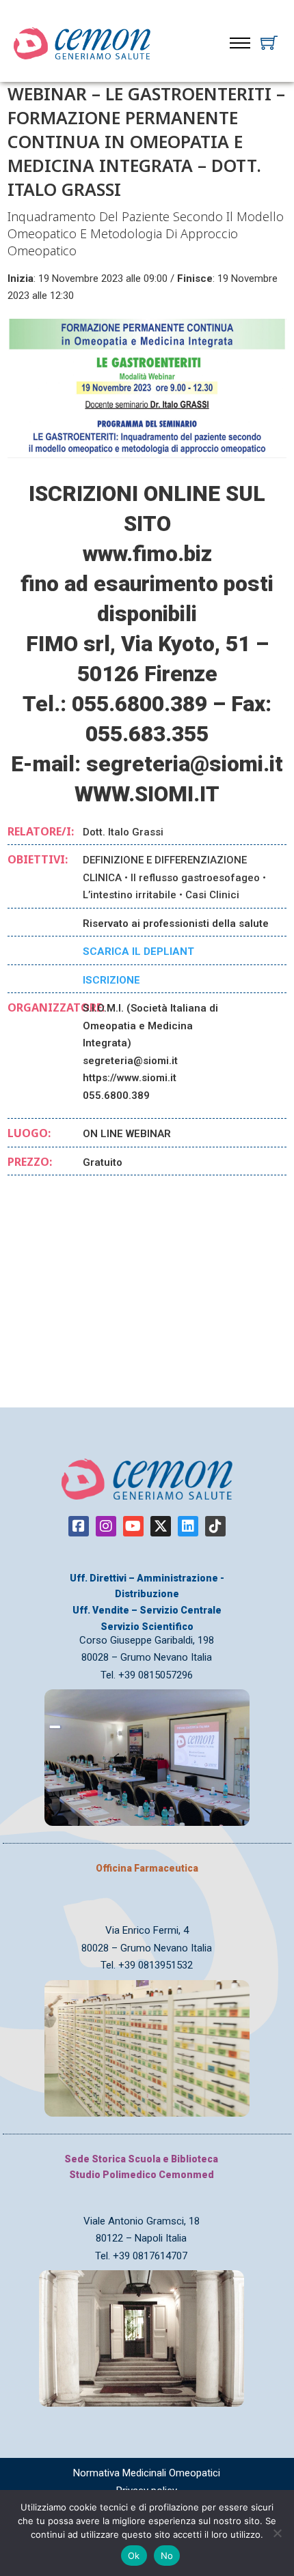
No (167, 2556)
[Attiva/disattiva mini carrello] (269, 43)
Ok (134, 2556)
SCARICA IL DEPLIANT (138, 951)
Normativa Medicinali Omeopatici (147, 2473)
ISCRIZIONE (111, 980)
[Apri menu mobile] (240, 43)
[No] (277, 2533)
